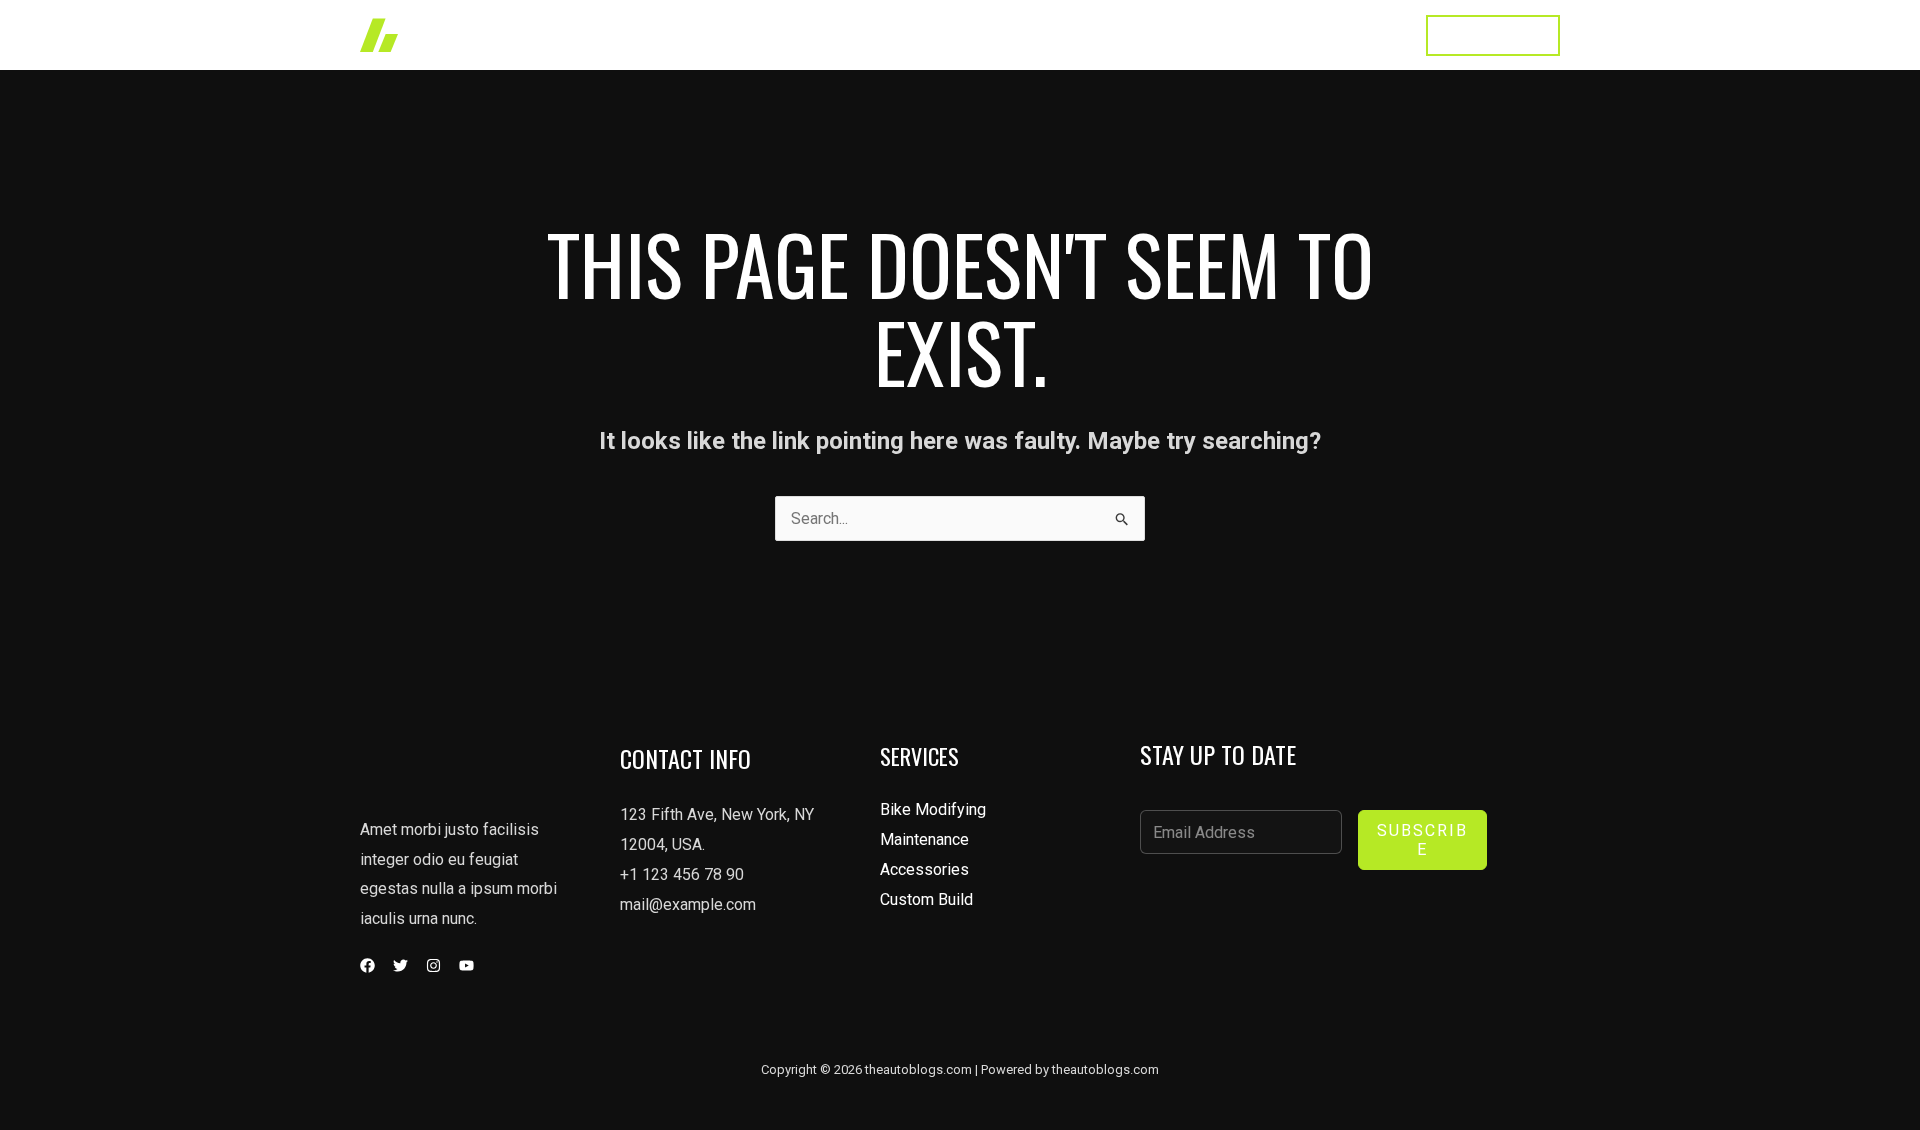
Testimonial (1264, 34)
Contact (1363, 34)
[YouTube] (466, 965)
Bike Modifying (933, 809)
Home (904, 34)
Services (1065, 34)
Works (979, 34)
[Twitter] (400, 965)
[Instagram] (433, 965)
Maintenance (924, 839)
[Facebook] (367, 965)
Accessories (924, 869)
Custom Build (926, 899)
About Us (1160, 34)
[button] (1493, 35)
